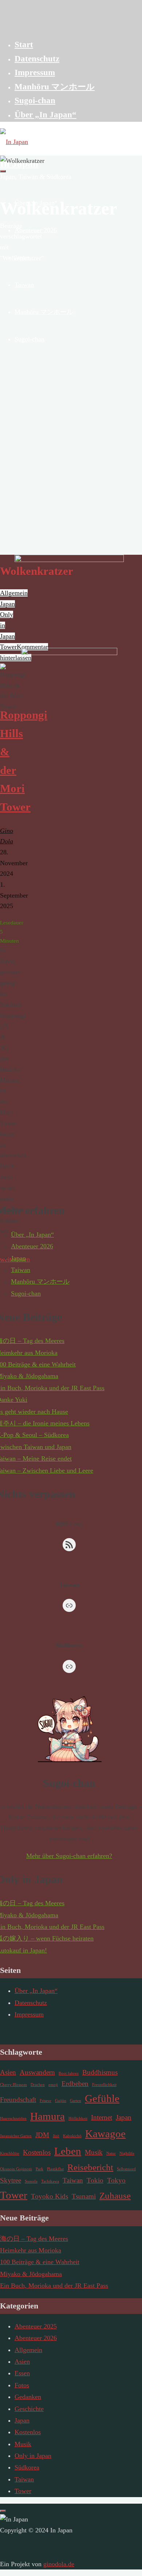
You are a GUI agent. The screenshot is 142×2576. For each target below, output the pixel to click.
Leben (68, 2151)
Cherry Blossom (13, 2085)
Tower (14, 2195)
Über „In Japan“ (32, 1235)
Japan (18, 1258)
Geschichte (29, 2409)
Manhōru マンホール (40, 1281)
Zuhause (115, 2196)
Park (40, 2169)
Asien (8, 2072)
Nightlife (127, 2153)
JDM (42, 2135)
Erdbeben (75, 2084)
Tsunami (84, 2196)
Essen (22, 2373)
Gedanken (28, 2397)
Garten (76, 2101)
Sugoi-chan (26, 1293)
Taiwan (21, 1270)
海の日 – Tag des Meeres (34, 2239)
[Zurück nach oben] (3, 2511)
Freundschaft (18, 2100)
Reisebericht (90, 2167)
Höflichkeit (78, 2118)
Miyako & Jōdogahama (31, 2274)
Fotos (22, 2385)
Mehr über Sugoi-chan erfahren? (69, 1856)
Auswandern (37, 2072)
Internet (102, 2117)
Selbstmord (126, 2169)
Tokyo (116, 2180)
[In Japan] (14, 142)
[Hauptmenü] (3, 171)
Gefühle (102, 2098)
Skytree (11, 2180)
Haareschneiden (13, 2118)
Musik (94, 2152)
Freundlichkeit (104, 2085)
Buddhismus (100, 2072)
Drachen (38, 2085)
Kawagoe (105, 2134)
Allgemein (28, 2350)
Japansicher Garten (16, 2136)
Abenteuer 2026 (32, 1246)
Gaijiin (61, 2101)
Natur (111, 2153)
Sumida (31, 2181)
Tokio (95, 2180)
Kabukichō (72, 2136)
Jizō (56, 2136)
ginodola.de (59, 2564)
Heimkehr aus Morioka (31, 2250)
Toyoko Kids (50, 2196)
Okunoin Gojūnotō (16, 2169)
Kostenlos (37, 2152)
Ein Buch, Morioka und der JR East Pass (54, 2286)
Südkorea (27, 2467)
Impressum (29, 2014)
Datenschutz (31, 2003)
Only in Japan (33, 2456)
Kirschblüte (10, 2153)
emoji (53, 2085)
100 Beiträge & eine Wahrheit (40, 2262)
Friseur (46, 2101)
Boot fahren (69, 2073)
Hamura (48, 2116)
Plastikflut (55, 2169)
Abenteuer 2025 (36, 2326)
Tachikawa (50, 2181)
